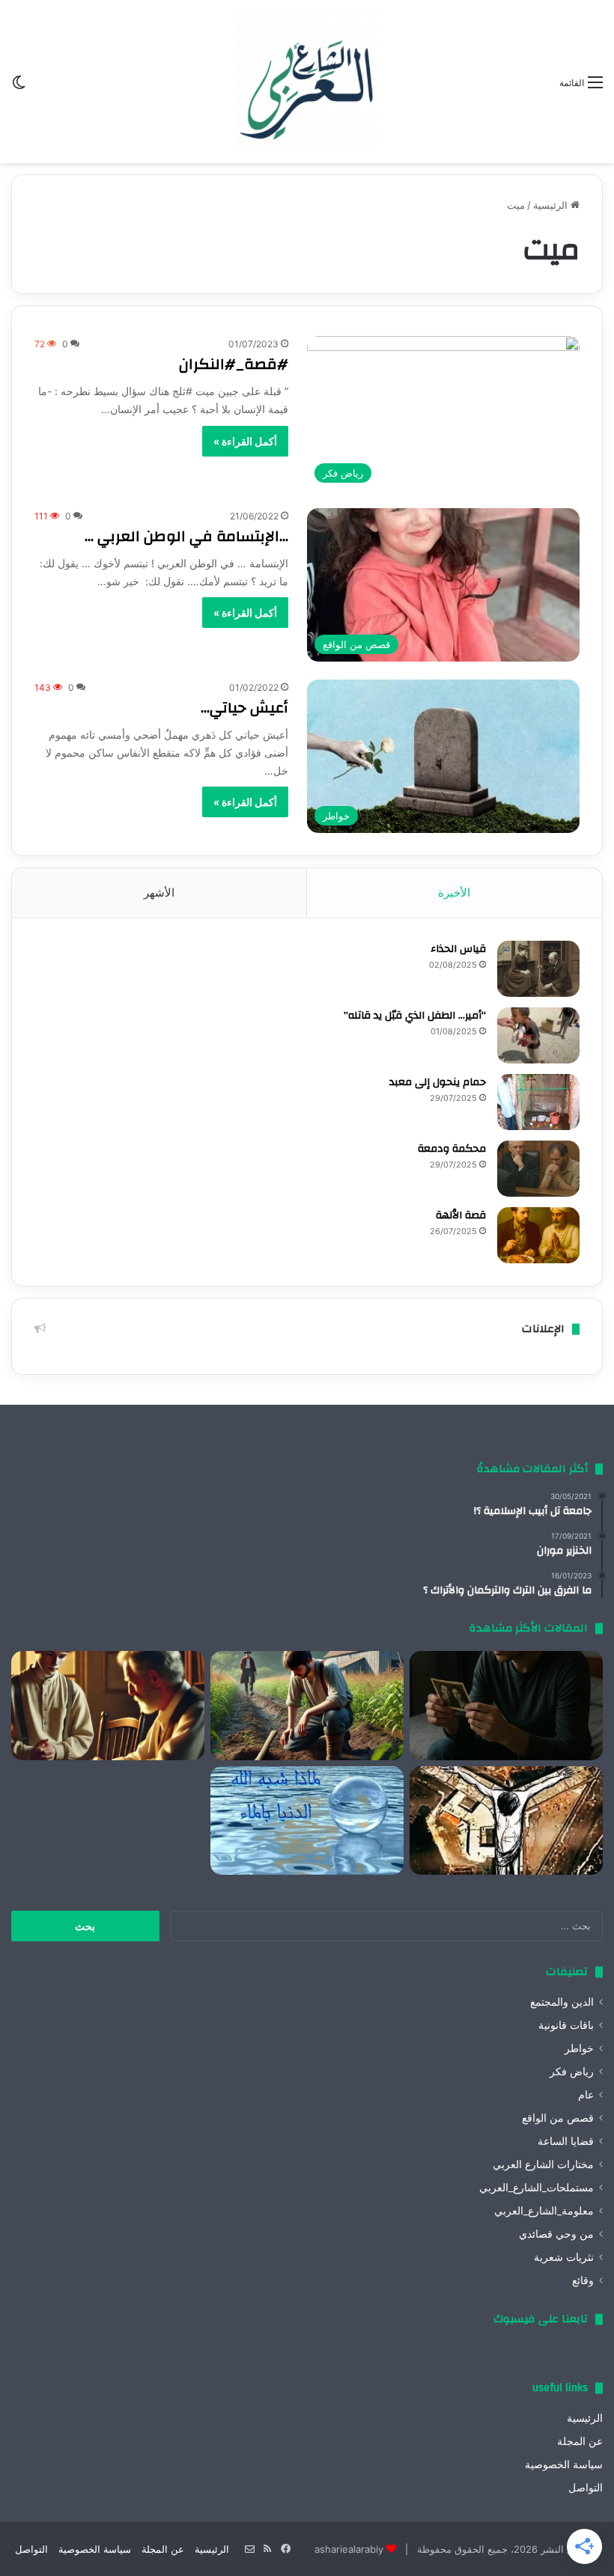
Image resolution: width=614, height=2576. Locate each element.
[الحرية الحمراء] (506, 1821)
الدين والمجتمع (562, 2002)
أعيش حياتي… (244, 708)
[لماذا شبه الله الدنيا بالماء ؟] (307, 1821)
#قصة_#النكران (234, 364)
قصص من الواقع (558, 2118)
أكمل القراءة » (245, 441)
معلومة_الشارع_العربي (544, 2211)
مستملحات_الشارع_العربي (537, 2188)
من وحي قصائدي (556, 2234)
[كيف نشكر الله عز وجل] (108, 1706)
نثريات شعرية (564, 2257)
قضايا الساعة (566, 2141)
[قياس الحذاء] (538, 969)
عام (586, 2095)
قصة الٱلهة (461, 1215)
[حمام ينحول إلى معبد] (538, 1102)
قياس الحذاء (458, 949)
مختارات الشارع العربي (543, 2164)
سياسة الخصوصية (564, 2464)
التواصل (586, 2488)
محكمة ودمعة (452, 1149)
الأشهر (159, 892)
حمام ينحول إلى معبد (438, 1082)
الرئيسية (552, 205)
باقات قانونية (566, 2025)
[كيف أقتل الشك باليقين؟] (506, 1706)
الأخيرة (454, 892)
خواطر (579, 2048)
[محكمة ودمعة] (538, 1169)
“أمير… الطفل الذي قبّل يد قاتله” (415, 1016)
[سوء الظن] (307, 1706)
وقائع (583, 2280)
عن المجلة (580, 2441)
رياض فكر (572, 2072)
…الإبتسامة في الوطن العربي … (186, 536)
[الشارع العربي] (307, 82)
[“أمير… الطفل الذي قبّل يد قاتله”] (538, 1035)
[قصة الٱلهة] (538, 1235)
